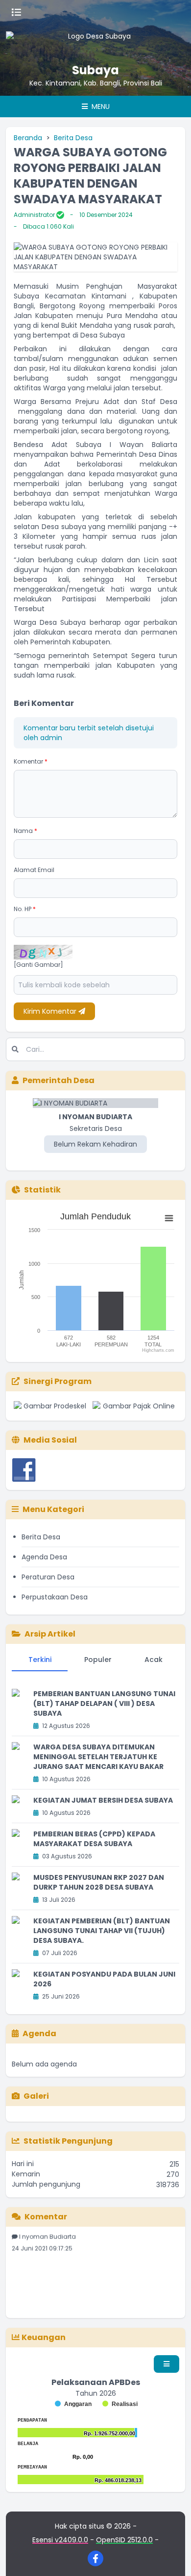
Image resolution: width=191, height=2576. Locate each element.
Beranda (28, 138)
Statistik (42, 1190)
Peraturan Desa (48, 1577)
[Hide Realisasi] (120, 2404)
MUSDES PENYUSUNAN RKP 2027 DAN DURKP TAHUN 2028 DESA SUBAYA (99, 1882)
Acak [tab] (154, 1660)
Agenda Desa (44, 1557)
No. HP (25, 909)
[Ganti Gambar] (38, 965)
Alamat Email (34, 870)
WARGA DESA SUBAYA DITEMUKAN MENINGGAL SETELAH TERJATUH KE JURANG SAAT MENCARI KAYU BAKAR (98, 1757)
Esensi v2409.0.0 (60, 2540)
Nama (25, 831)
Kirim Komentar (51, 1011)
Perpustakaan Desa (55, 1597)
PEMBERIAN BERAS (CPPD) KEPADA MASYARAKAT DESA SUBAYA (94, 1839)
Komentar (31, 761)
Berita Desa (73, 138)
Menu (100, 106)
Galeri (36, 2096)
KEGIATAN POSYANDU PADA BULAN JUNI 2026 (104, 1979)
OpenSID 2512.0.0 (124, 2540)
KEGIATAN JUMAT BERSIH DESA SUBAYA (103, 1800)
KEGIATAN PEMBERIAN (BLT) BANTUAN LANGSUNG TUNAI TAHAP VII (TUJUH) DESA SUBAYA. (102, 1931)
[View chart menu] (169, 1218)
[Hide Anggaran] (73, 2404)
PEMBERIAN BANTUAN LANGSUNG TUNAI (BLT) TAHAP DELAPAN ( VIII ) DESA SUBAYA (104, 1703)
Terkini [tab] (40, 1660)
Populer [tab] (98, 1660)
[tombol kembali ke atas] (171, 2556)
